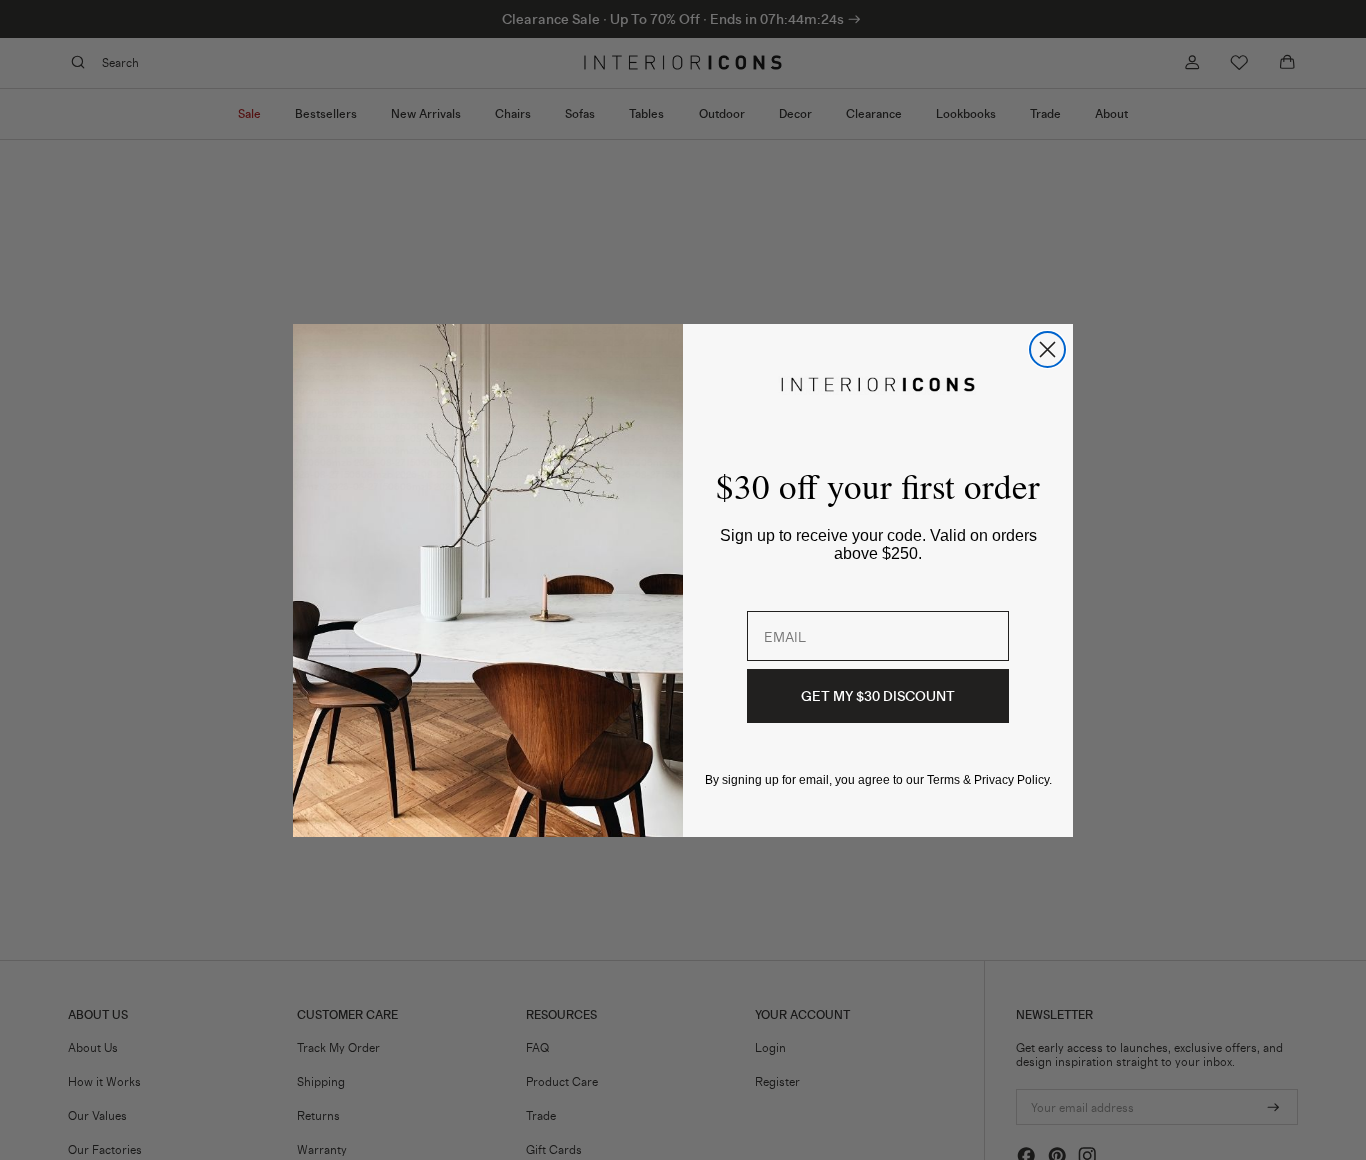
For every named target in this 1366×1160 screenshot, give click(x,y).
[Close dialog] (1047, 349)
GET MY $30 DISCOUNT (878, 695)
